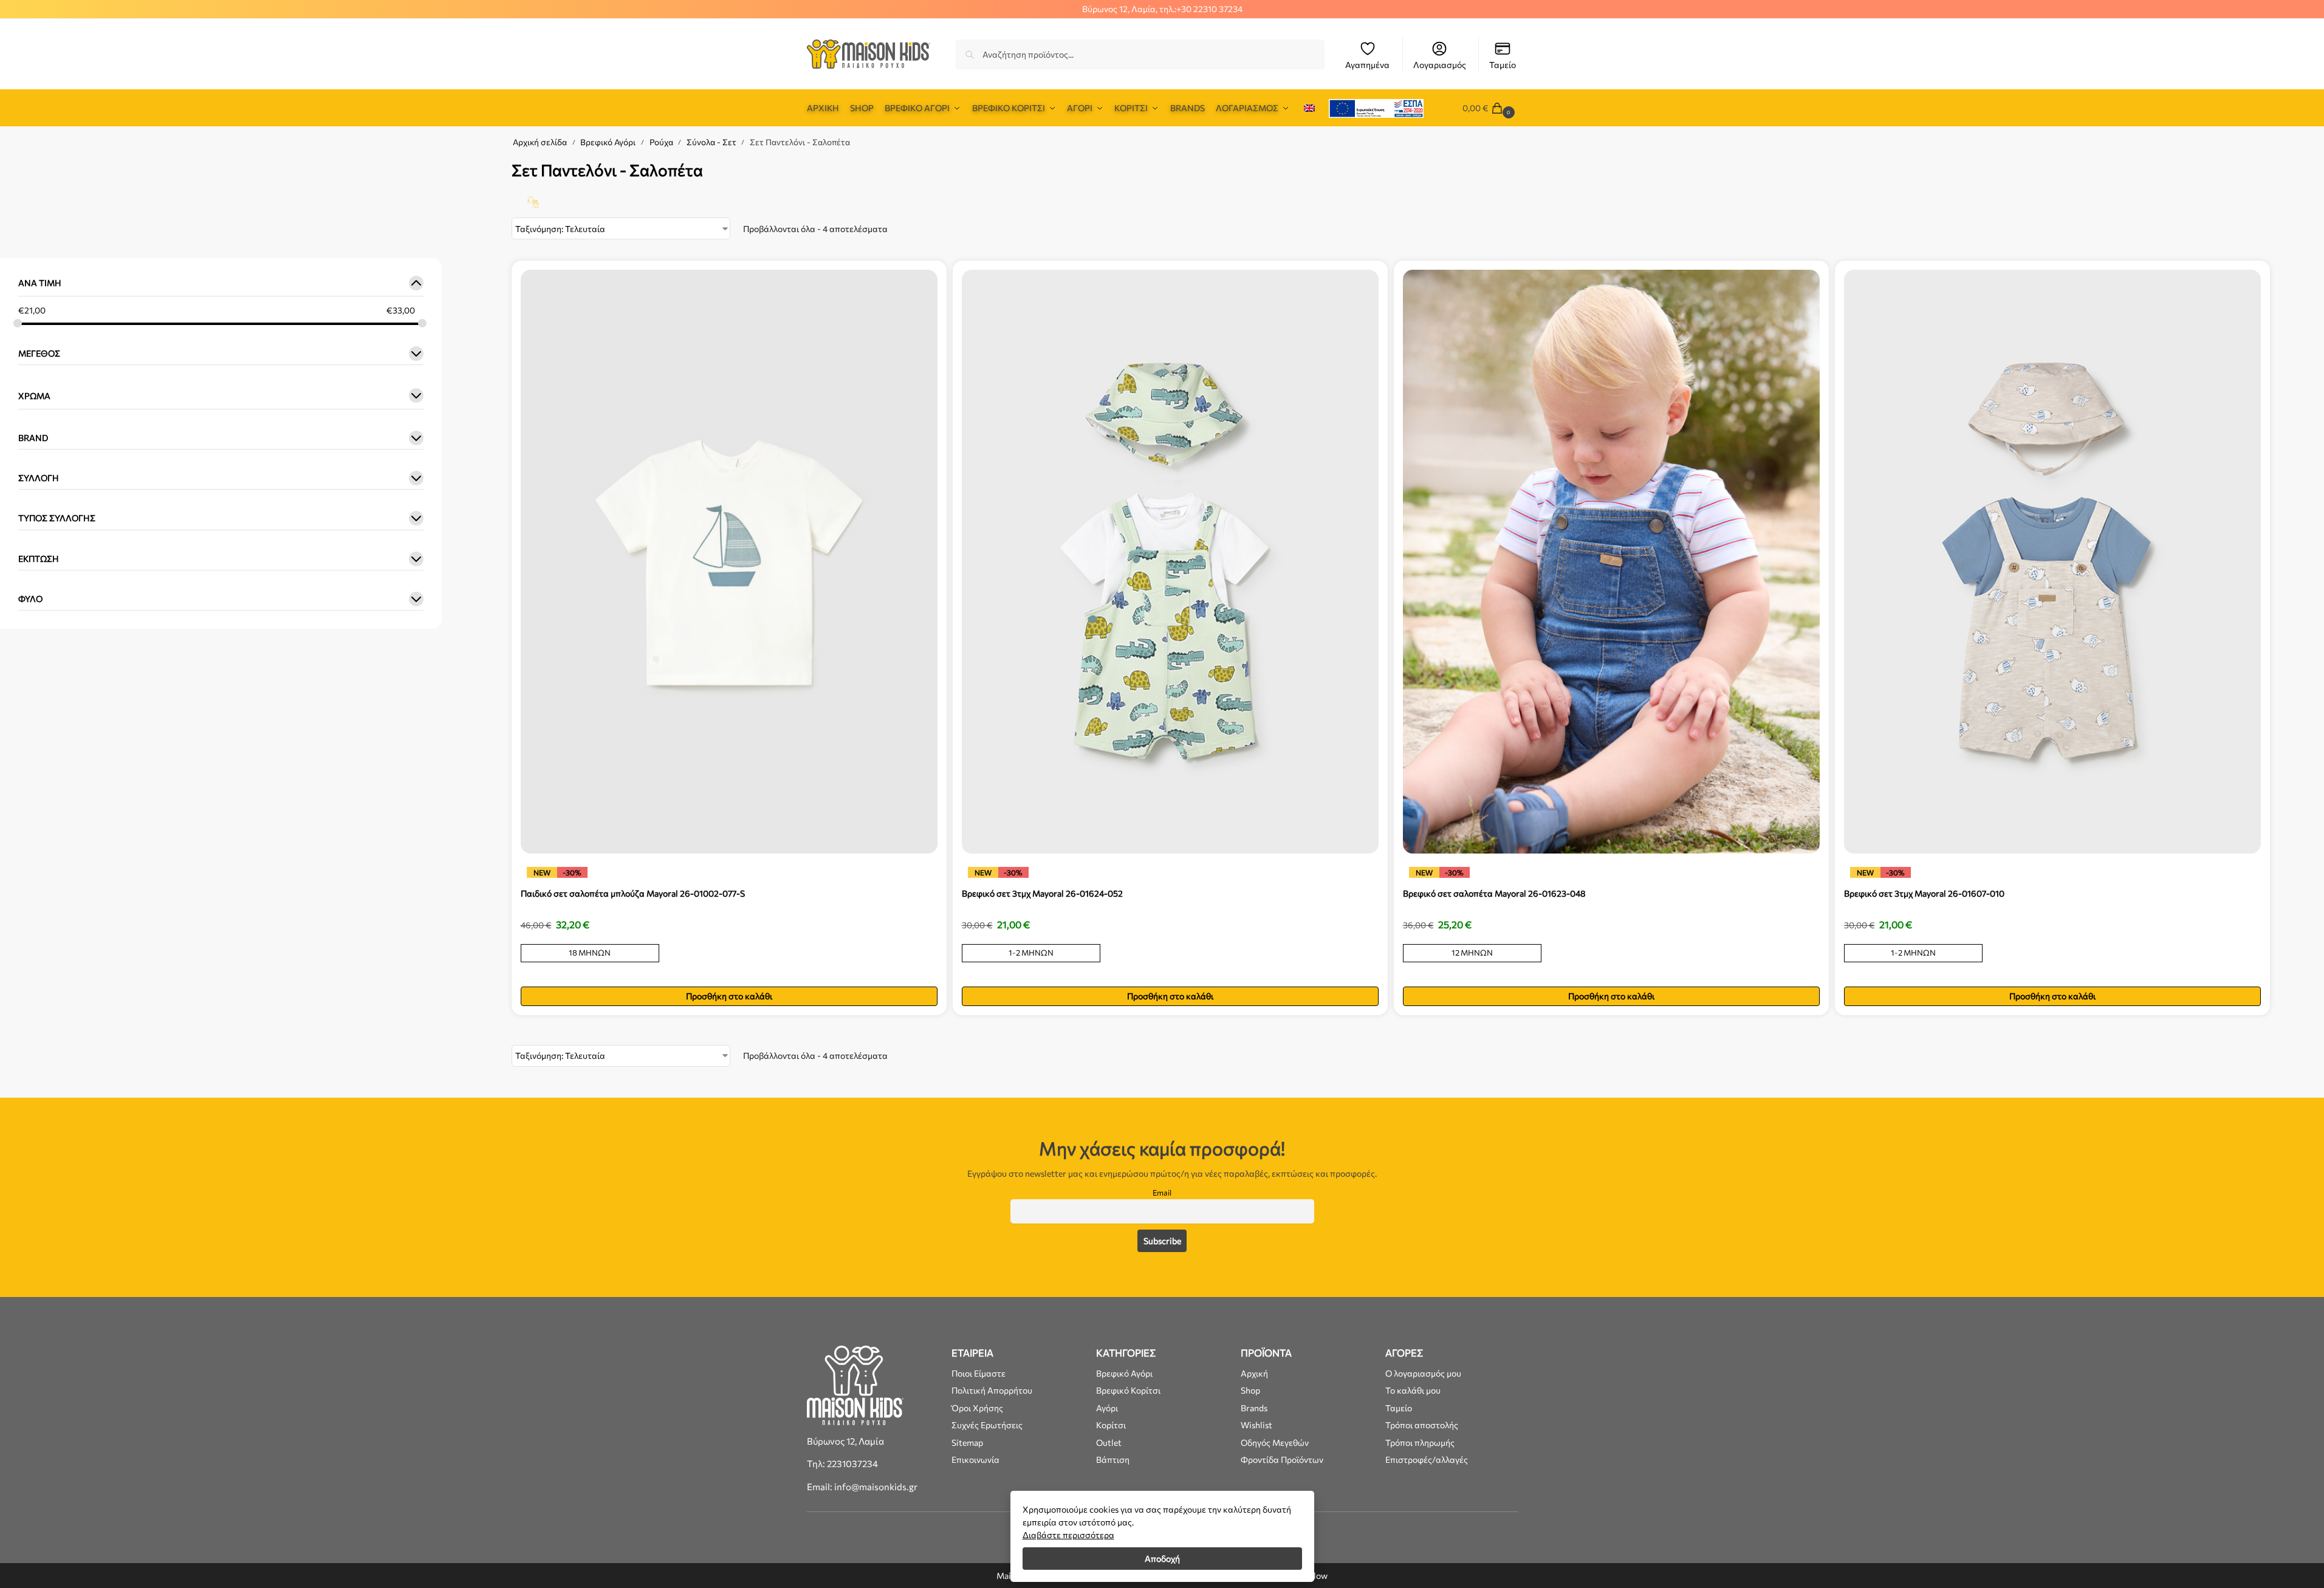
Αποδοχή (1162, 1559)
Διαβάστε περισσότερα (1068, 1535)
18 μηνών (590, 953)
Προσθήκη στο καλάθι (729, 996)
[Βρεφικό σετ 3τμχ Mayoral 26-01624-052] (1170, 561)
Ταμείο (1503, 65)
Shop (1250, 1390)
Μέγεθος (39, 354)
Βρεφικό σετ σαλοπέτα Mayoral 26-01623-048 (1494, 893)
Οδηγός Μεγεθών (1275, 1443)
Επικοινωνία (975, 1460)
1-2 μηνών (1031, 953)
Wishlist (1256, 1425)
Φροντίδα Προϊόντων (1282, 1460)
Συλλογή (39, 478)
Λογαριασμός (1440, 65)
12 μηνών (1472, 953)
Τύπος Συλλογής (57, 518)
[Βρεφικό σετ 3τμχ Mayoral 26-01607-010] (2052, 561)
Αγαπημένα (1367, 65)
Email (1162, 1193)
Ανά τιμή (40, 283)
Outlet (1109, 1443)
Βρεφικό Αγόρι (608, 142)
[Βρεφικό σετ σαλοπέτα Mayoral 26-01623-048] (1611, 561)
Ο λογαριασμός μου (1423, 1373)
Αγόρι (1107, 1408)
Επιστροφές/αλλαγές (1427, 1460)
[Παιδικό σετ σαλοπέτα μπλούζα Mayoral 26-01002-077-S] (729, 561)
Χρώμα (34, 396)
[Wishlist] (919, 288)
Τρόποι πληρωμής (1420, 1443)
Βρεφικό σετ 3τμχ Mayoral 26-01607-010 (1924, 893)
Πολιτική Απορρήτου (992, 1390)
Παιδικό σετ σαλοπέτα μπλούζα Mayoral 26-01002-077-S (633, 893)
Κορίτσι (1111, 1425)
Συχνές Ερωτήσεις (987, 1425)
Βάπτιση (1113, 1460)
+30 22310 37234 (1209, 9)
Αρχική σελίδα (540, 142)
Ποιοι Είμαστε (979, 1373)
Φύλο (30, 599)
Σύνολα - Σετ (711, 142)
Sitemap (967, 1443)
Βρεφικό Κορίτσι (1128, 1390)
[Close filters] (445, 164)
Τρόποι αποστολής (1422, 1425)
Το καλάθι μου (1413, 1390)
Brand (33, 438)
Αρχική (1254, 1373)
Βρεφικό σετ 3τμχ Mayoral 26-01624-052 (1042, 893)
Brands (1254, 1408)
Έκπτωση (39, 559)
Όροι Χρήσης (977, 1408)
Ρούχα (661, 142)
